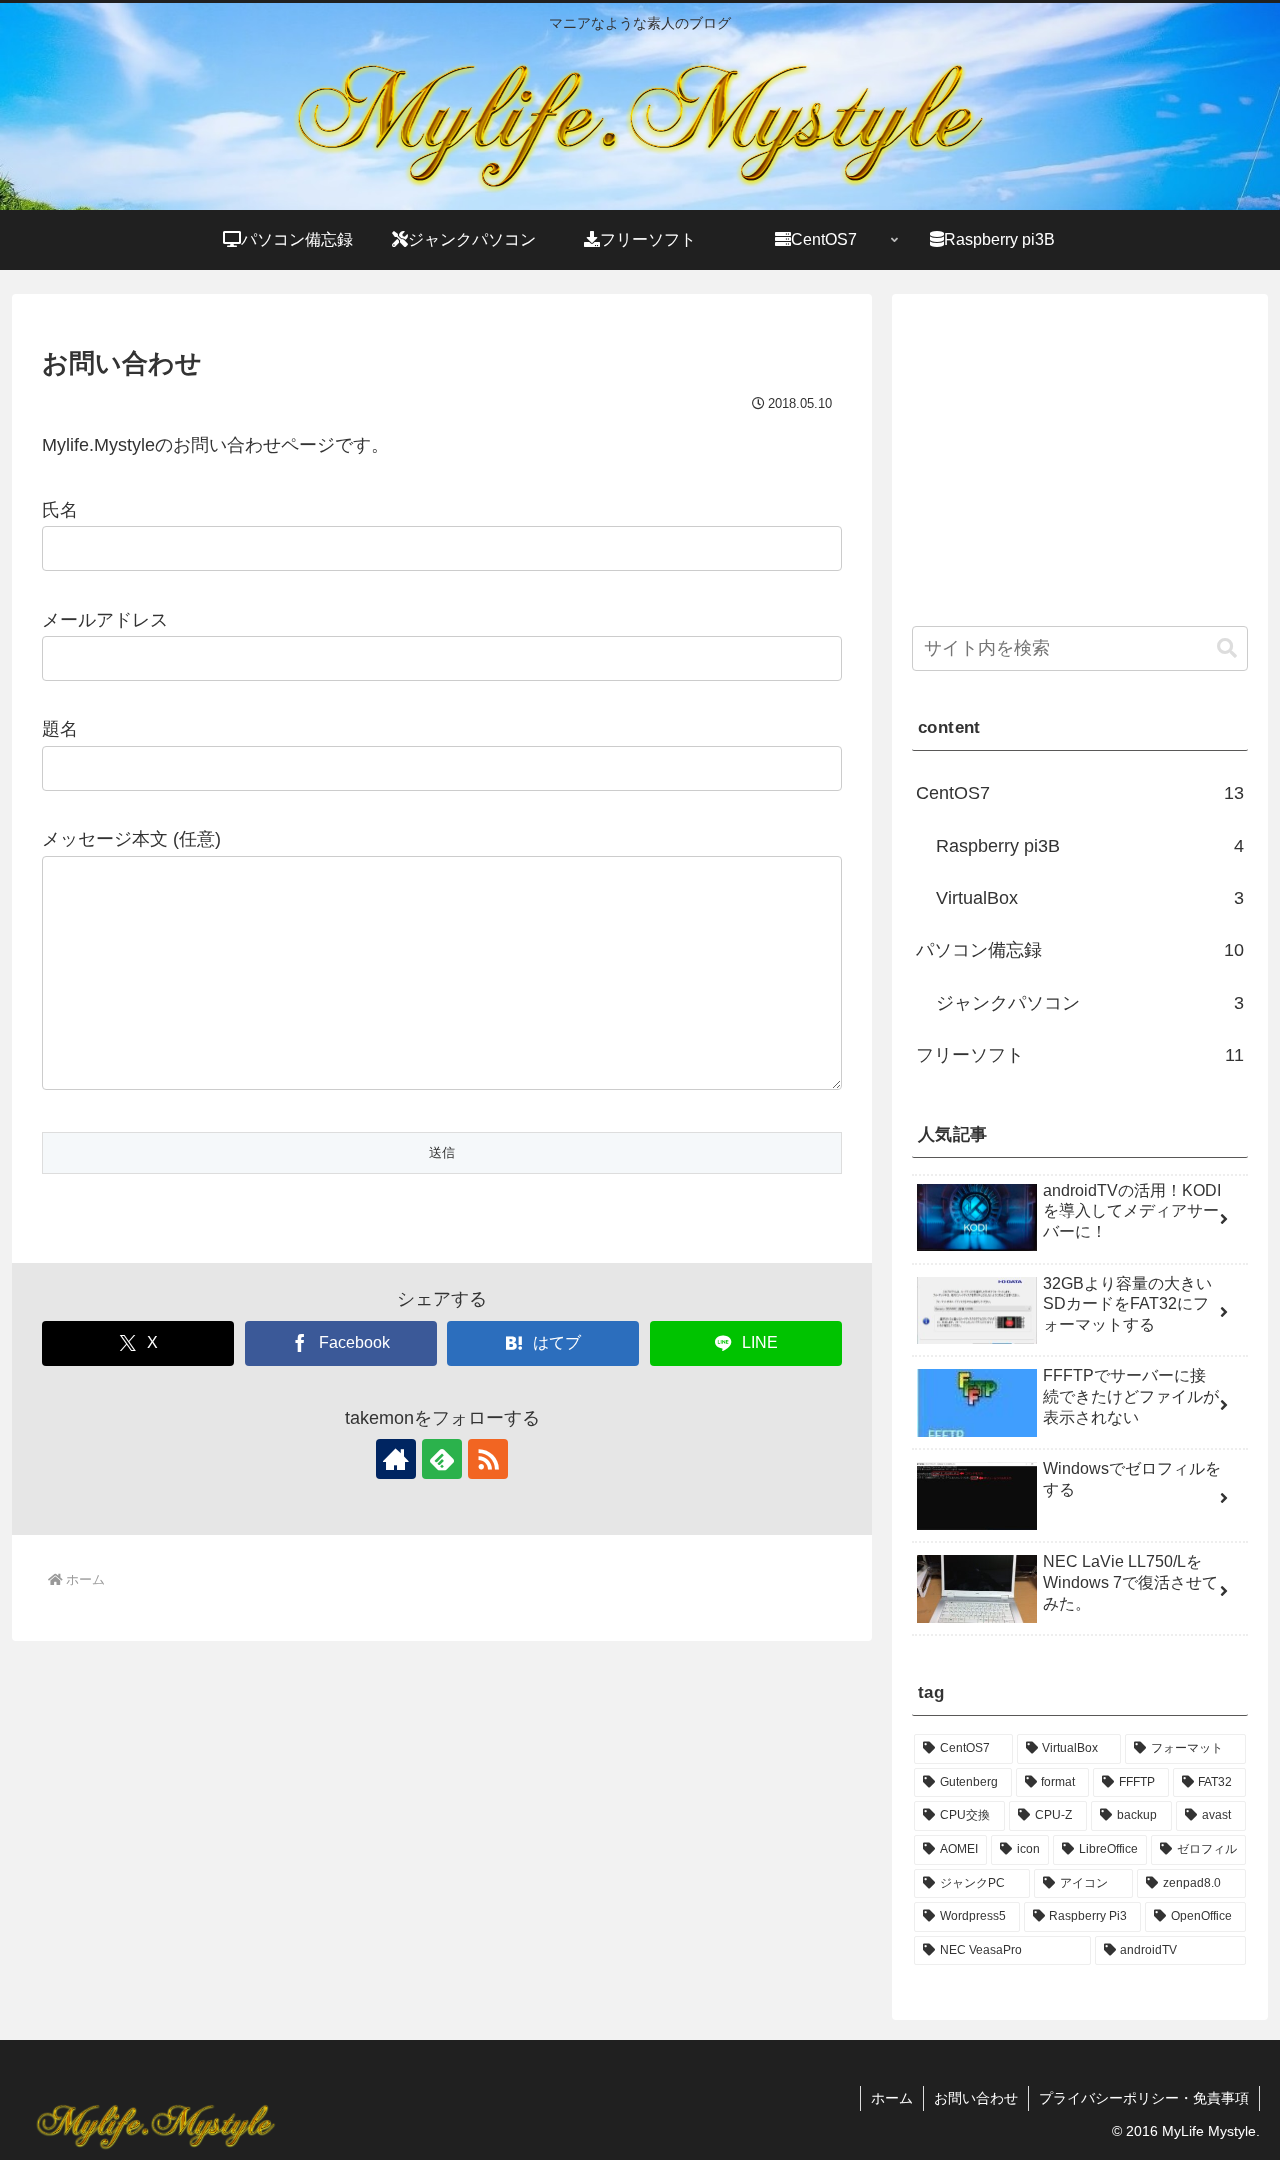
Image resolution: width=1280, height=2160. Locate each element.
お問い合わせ (976, 2098)
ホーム (892, 2098)
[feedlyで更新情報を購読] (442, 1459)
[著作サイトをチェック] (396, 1459)
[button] (1227, 648)
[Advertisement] (1080, 454)
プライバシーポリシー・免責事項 (1144, 2098)
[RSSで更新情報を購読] (488, 1459)
